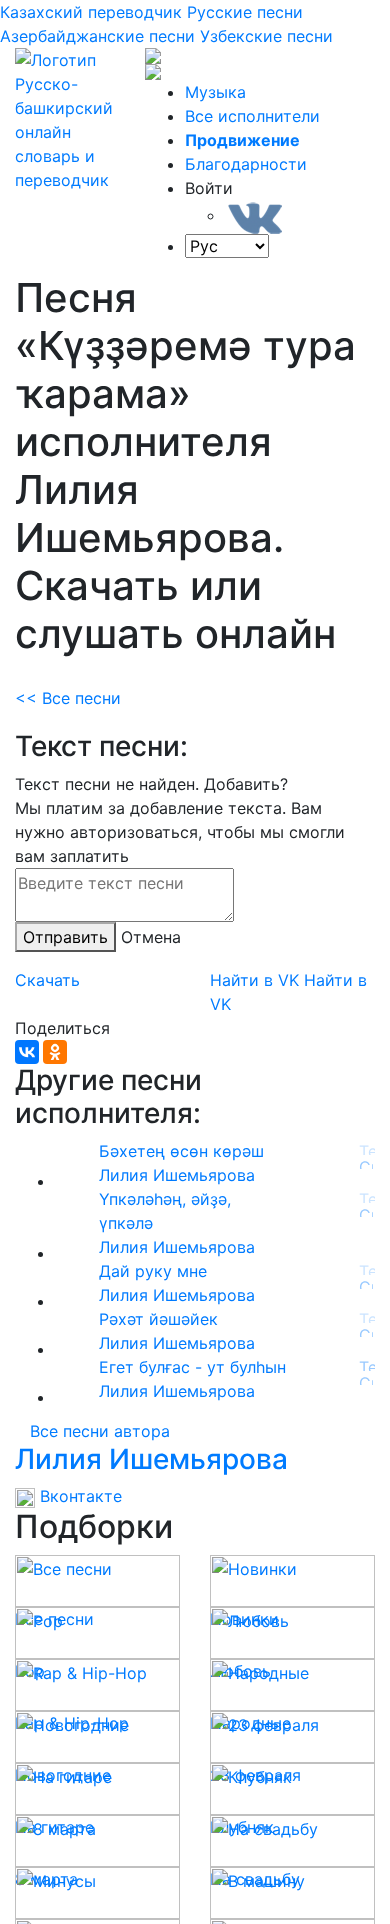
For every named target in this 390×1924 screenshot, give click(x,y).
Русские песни (245, 12)
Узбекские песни (266, 36)
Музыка (215, 92)
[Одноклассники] (55, 1052)
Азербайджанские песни (97, 36)
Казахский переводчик (91, 12)
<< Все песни (68, 698)
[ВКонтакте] (27, 1052)
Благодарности (246, 164)
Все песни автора (100, 1431)
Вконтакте (78, 1496)
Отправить (65, 937)
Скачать (47, 980)
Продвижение (242, 140)
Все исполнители (252, 116)
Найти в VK (254, 980)
